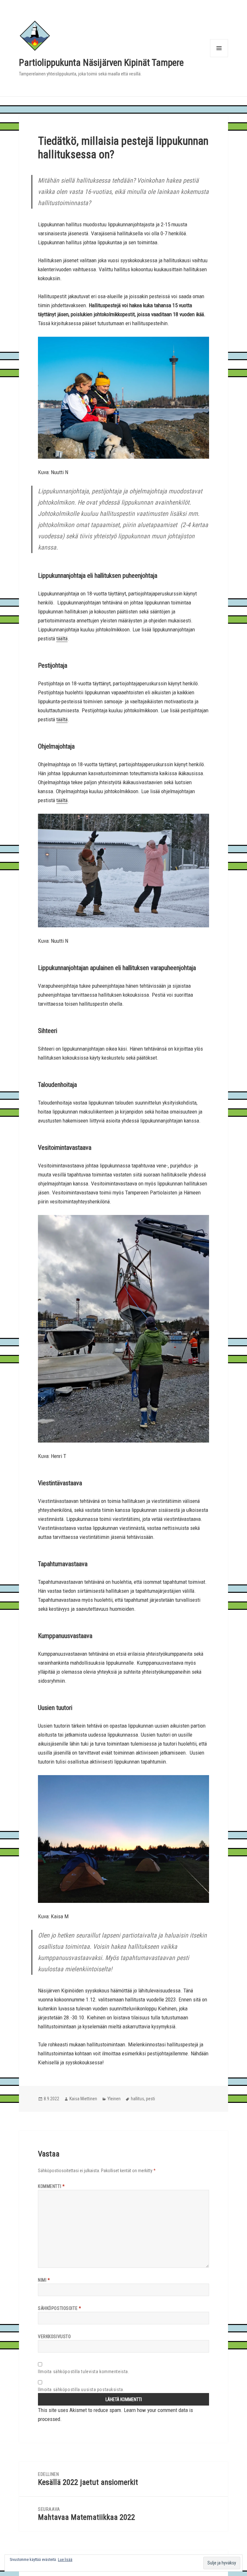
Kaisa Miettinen (83, 2099)
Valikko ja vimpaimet (219, 57)
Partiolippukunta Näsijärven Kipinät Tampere (101, 63)
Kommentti (51, 2186)
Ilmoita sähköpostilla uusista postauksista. (81, 2390)
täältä (62, 638)
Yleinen (114, 2099)
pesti (151, 2099)
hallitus (137, 2099)
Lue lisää (65, 2560)
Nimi (44, 2280)
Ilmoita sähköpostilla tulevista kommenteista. (83, 2372)
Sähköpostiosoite (59, 2308)
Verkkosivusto (54, 2337)
